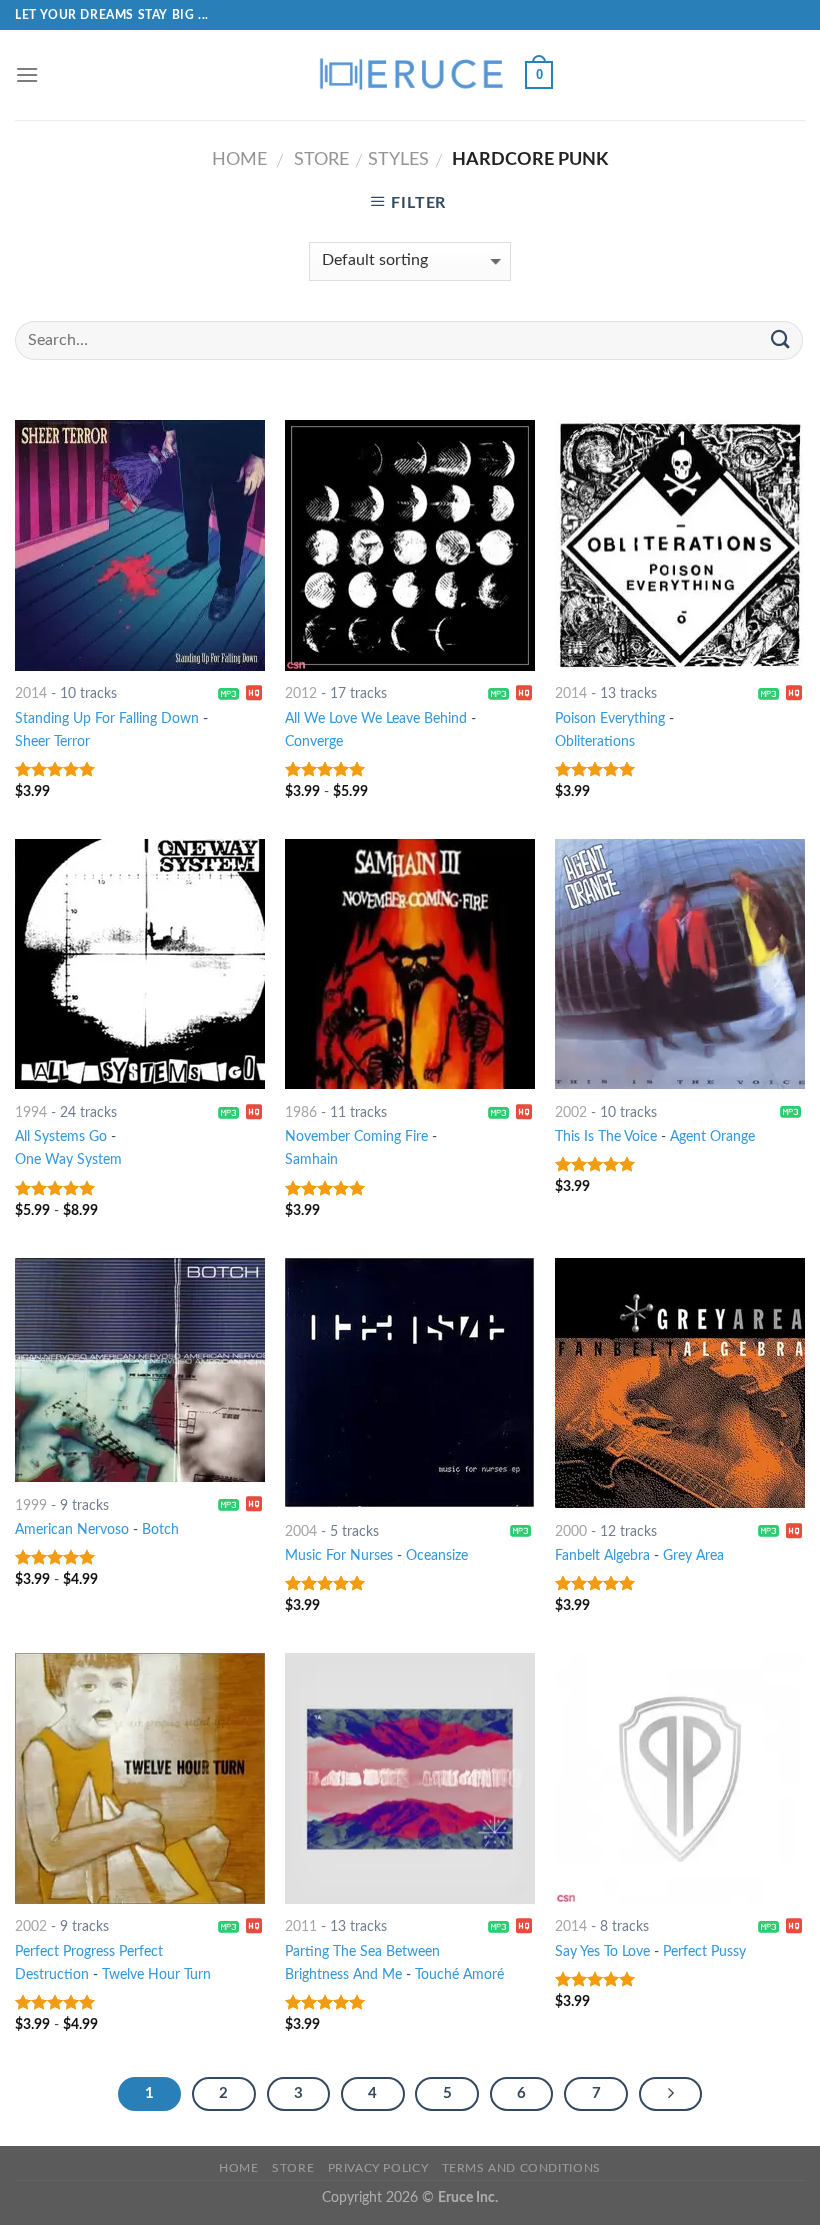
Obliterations (595, 741)
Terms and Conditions (521, 2168)
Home (239, 159)
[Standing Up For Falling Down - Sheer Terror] (140, 545)
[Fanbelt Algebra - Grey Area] (680, 1383)
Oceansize (437, 1555)
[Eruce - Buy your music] (410, 75)
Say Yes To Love (602, 1951)
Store (321, 159)
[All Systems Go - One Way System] (140, 964)
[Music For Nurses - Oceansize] (410, 1383)
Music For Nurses (339, 1555)
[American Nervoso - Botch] (140, 1370)
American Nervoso (72, 1529)
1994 (31, 1112)
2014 (31, 693)
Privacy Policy (378, 2168)
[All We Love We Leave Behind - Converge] (410, 545)
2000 (571, 1531)
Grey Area (693, 1555)
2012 (301, 693)
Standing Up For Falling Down (107, 718)
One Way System (68, 1159)
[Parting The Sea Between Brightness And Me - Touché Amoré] (410, 1778)
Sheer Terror (52, 741)
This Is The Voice (606, 1136)
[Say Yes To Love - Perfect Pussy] (680, 1778)
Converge (314, 741)
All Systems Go (61, 1136)
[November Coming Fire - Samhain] (410, 964)
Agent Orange (712, 1136)
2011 (301, 1926)
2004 (301, 1531)
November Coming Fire (356, 1136)
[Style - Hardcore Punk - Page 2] (671, 2094)
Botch (160, 1529)
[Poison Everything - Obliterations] (680, 545)
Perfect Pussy (704, 1951)
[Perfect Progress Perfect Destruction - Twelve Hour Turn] (140, 1778)
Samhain (311, 1159)
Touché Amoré (459, 1974)
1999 (31, 1505)
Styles (398, 159)
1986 (301, 1112)
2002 (571, 1112)
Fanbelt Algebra (602, 1555)
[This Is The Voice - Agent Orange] (680, 964)
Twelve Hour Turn (156, 1974)
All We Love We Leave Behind (376, 718)
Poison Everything (610, 718)
